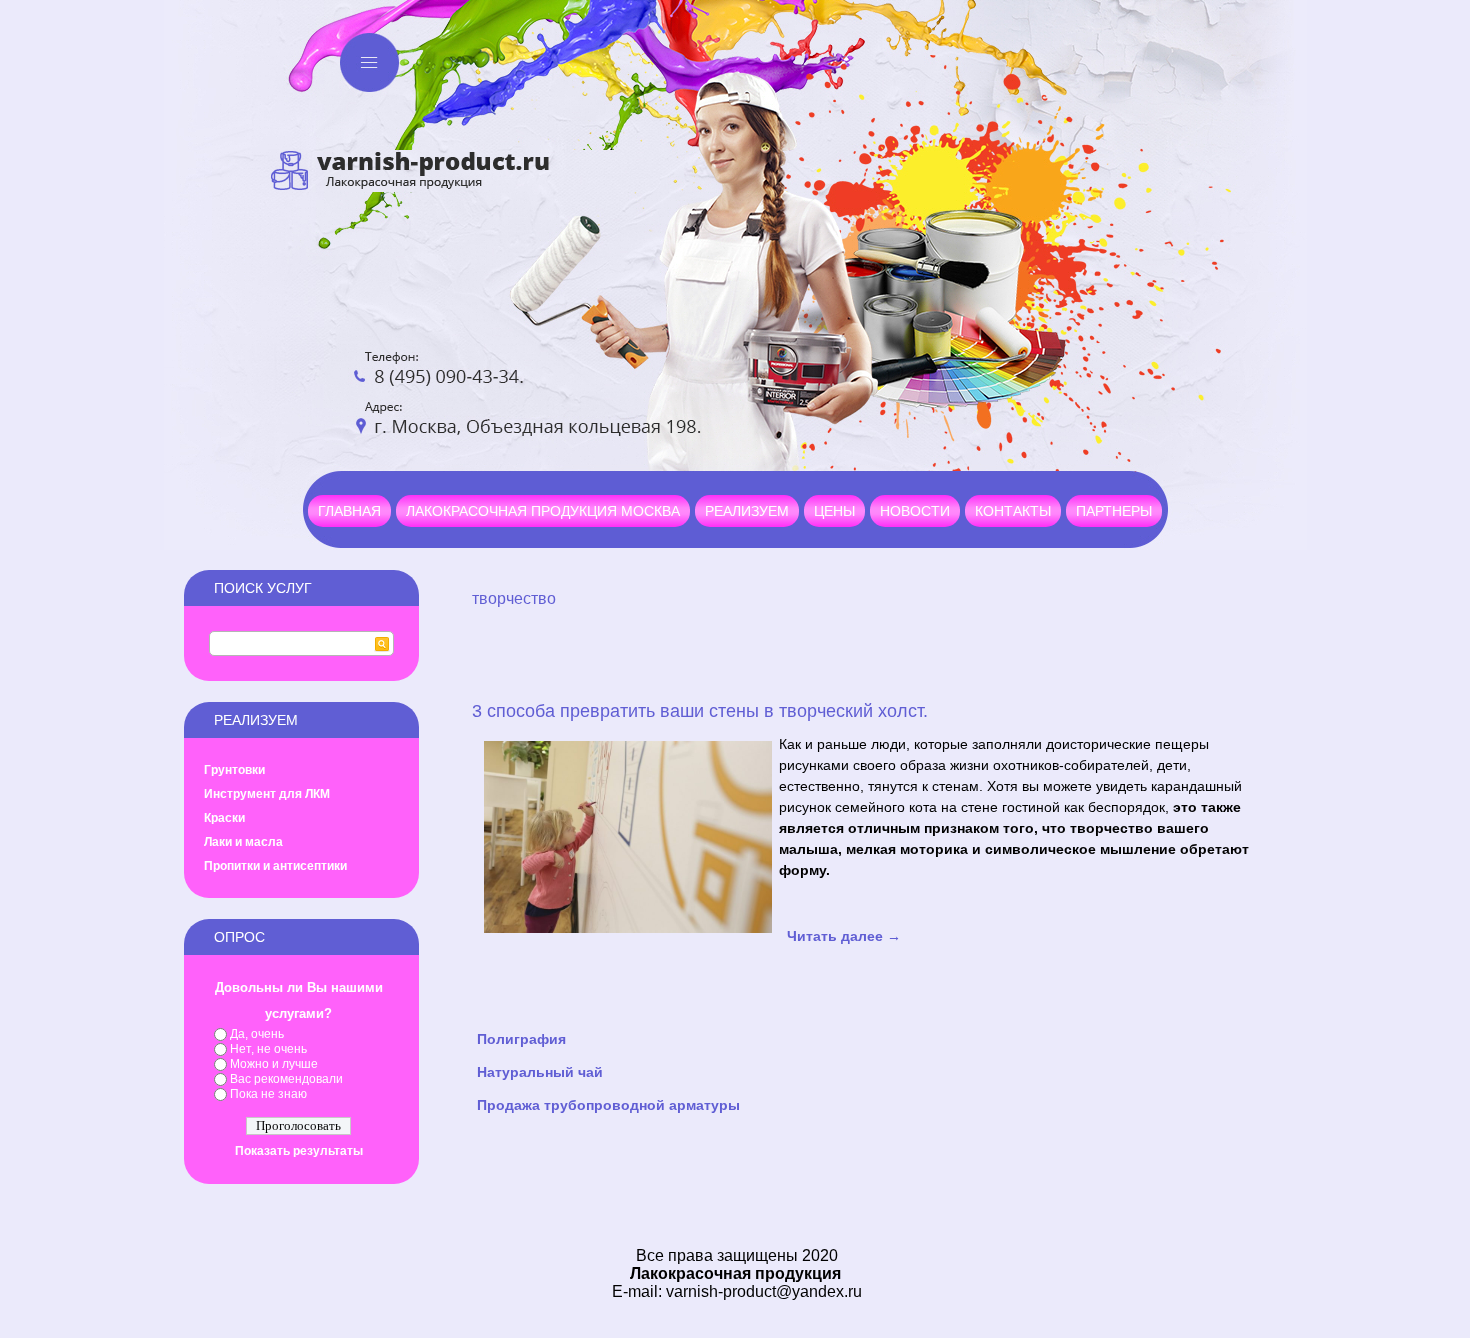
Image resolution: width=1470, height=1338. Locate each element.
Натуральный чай (540, 1072)
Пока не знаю (268, 1094)
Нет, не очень (268, 1049)
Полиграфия (521, 1039)
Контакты (1013, 511)
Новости (915, 511)
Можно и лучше (274, 1064)
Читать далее (844, 936)
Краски (224, 818)
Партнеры (1114, 511)
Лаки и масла (243, 842)
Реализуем (747, 511)
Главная (349, 511)
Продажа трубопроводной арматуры (608, 1105)
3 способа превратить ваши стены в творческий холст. (700, 711)
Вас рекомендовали (286, 1079)
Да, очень (257, 1034)
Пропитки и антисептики (275, 866)
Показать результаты (299, 1151)
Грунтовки (234, 770)
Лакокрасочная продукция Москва (543, 511)
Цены (834, 511)
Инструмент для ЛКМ (267, 794)
